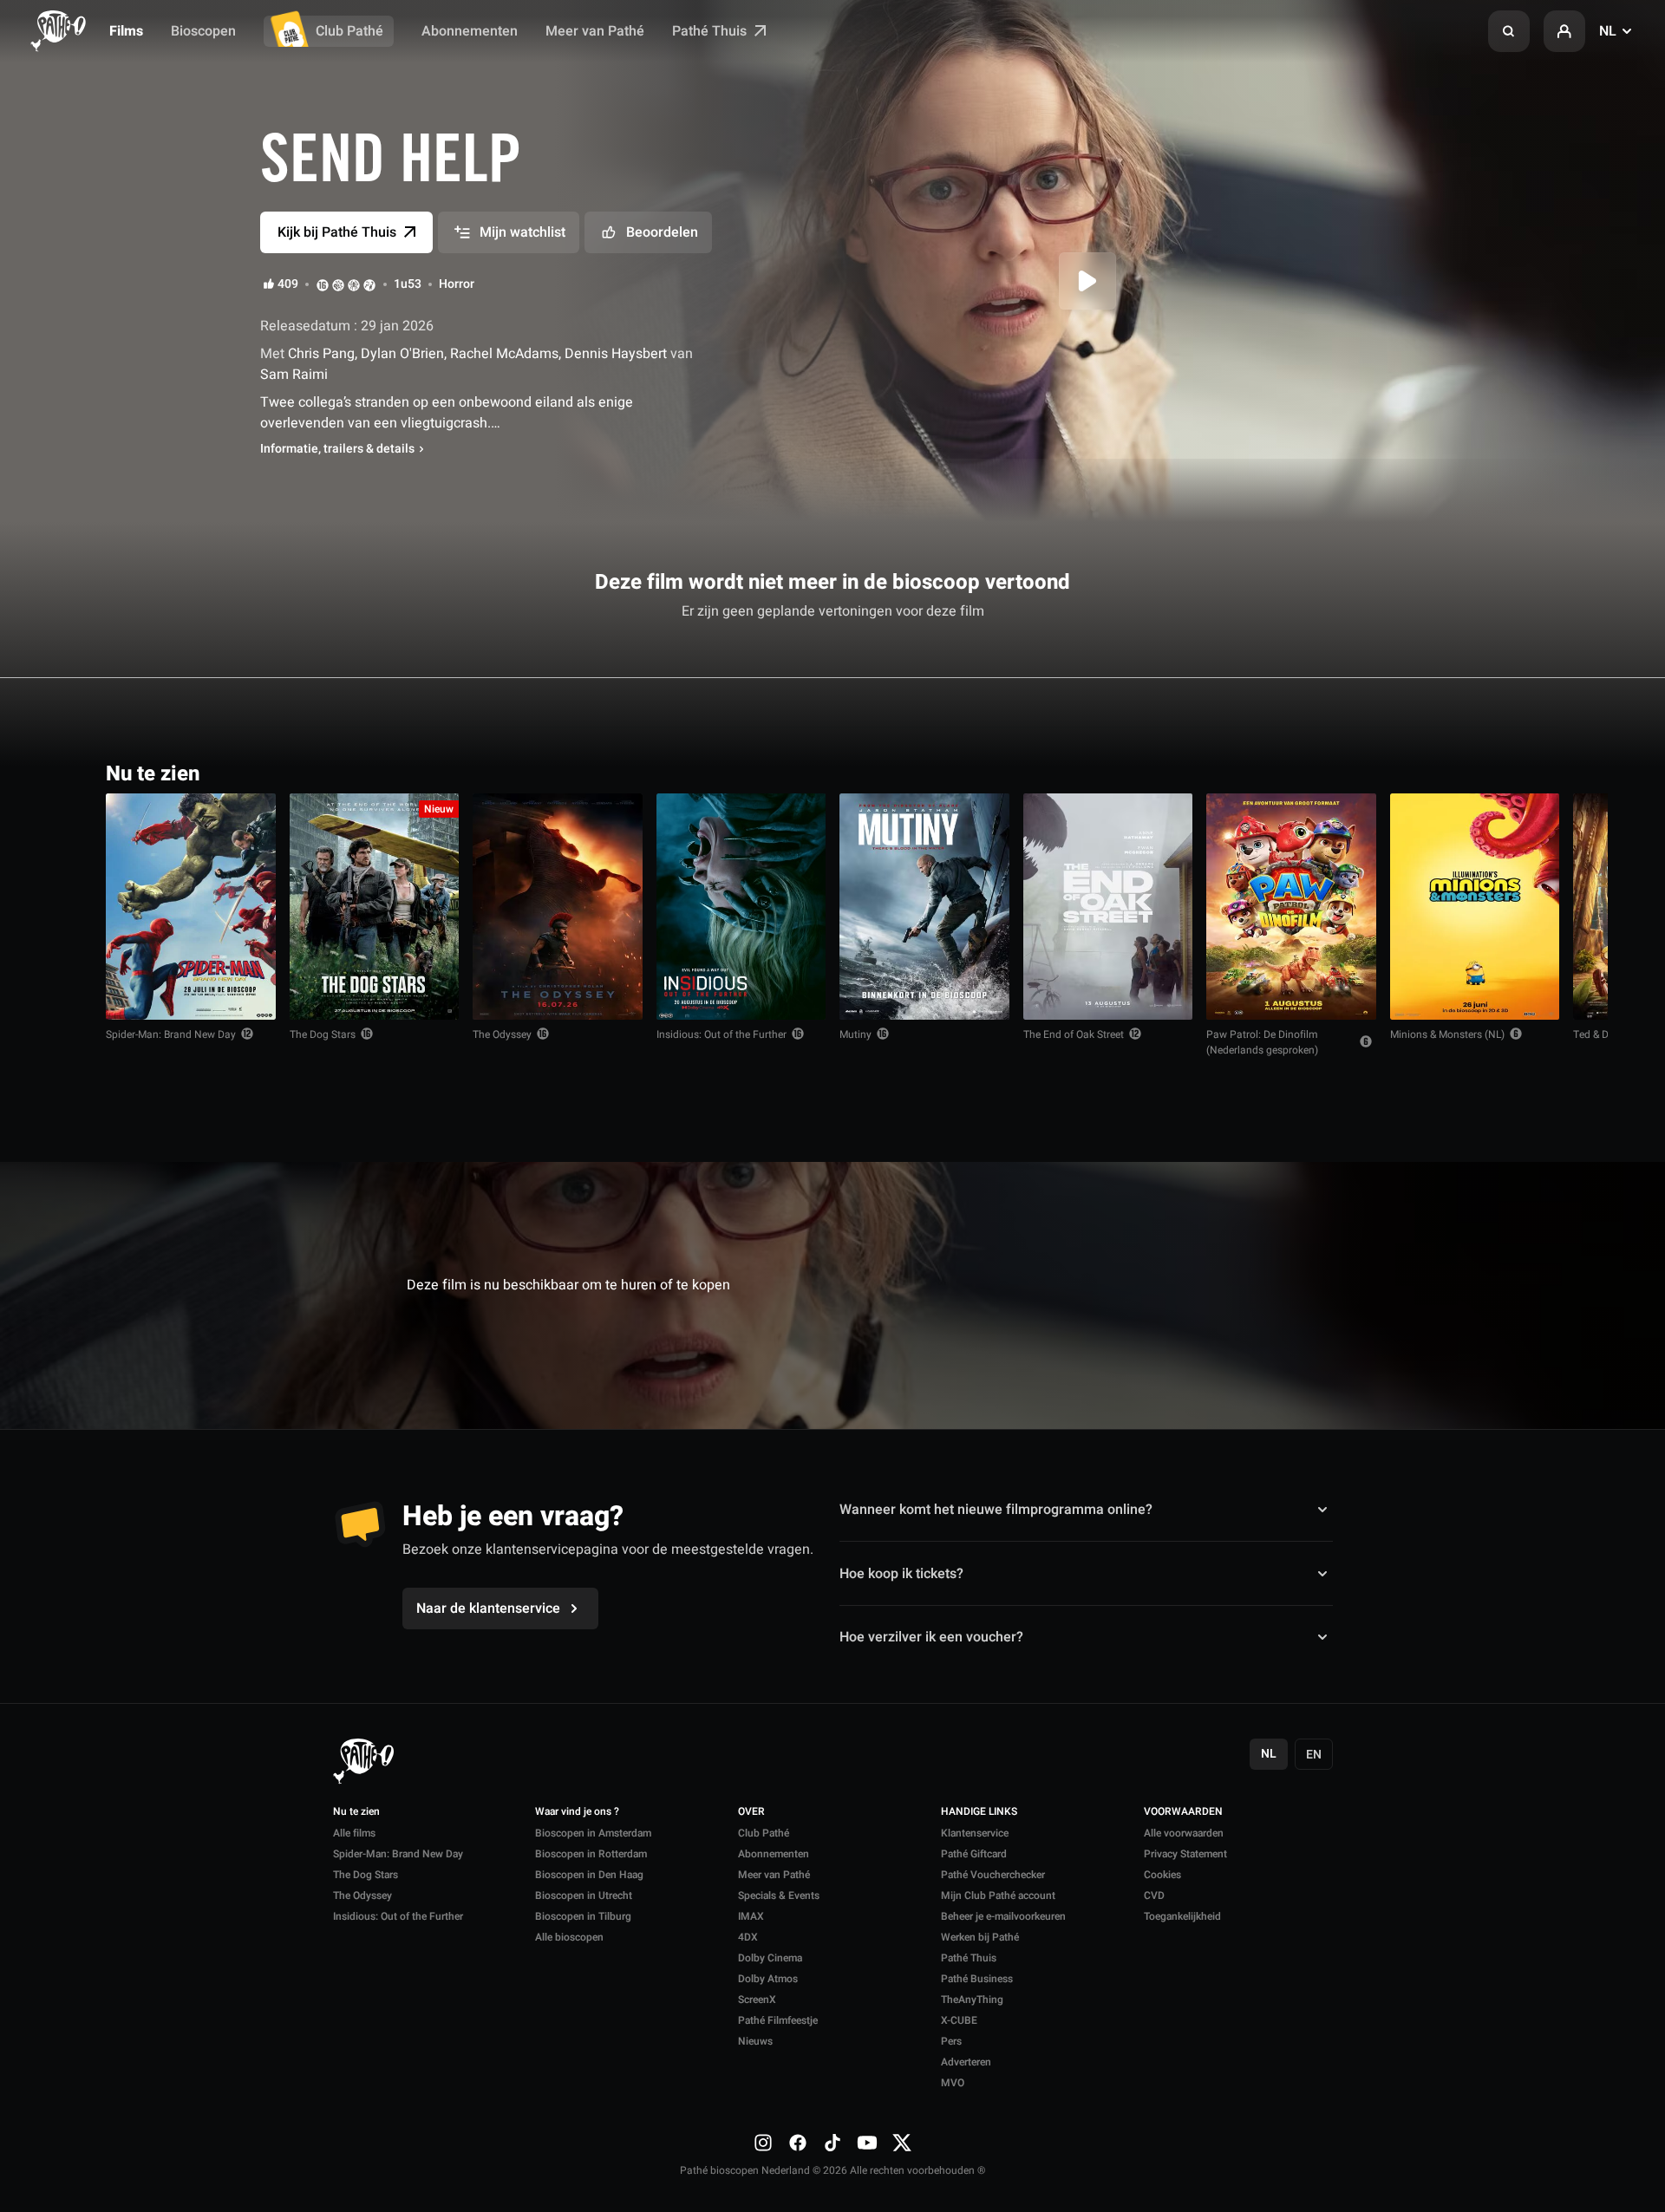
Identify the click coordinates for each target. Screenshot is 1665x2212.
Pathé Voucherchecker (993, 1875)
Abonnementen (470, 31)
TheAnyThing (972, 2000)
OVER (751, 1812)
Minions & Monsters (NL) (1447, 1034)
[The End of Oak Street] (1108, 907)
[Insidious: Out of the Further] (741, 907)
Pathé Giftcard (974, 1854)
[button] (1509, 31)
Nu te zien (356, 1812)
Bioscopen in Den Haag (589, 1875)
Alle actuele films (1492, 772)
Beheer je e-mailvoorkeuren (1003, 1916)
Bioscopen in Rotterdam (591, 1854)
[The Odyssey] (558, 907)
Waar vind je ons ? (577, 1812)
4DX (748, 1937)
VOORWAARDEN (1183, 1812)
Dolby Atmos (768, 1979)
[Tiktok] (832, 2142)
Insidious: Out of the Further (721, 1034)
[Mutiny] (924, 907)
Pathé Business (977, 1979)
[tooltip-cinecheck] (338, 284)
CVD (1154, 1896)
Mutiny (855, 1034)
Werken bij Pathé (980, 1937)
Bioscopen (203, 31)
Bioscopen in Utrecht (584, 1896)
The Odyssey (502, 1034)
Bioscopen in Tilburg (583, 1916)
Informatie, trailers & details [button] (337, 449)
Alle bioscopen (569, 1937)
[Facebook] (798, 2142)
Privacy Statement (1185, 1854)
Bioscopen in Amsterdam (593, 1833)
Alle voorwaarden (1184, 1833)
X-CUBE (959, 2020)
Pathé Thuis (711, 31)
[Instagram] (763, 2142)
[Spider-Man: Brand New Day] (191, 907)
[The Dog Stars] (375, 907)
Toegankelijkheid (1182, 1916)
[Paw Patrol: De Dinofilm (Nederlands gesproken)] (1291, 907)
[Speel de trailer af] (1087, 281)
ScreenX (757, 2000)
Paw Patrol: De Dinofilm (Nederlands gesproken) (1262, 1042)
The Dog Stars (323, 1034)
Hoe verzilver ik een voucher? (931, 1637)
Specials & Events (779, 1896)
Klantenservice (975, 1833)
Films (126, 31)
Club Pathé (349, 31)
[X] (902, 2142)
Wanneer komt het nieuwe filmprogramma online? (996, 1510)
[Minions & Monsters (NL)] (1475, 907)
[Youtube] (867, 2142)
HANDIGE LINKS (979, 1812)
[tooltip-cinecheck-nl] (323, 284)
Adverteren (966, 2062)
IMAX (751, 1916)
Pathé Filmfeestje (778, 2020)
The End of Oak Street (1074, 1034)
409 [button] (288, 284)
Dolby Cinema (770, 1958)
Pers (951, 2041)
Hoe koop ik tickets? (901, 1573)
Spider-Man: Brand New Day (171, 1034)
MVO (953, 2083)
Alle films (354, 1833)
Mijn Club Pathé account (998, 1896)
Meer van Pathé (595, 31)
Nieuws (755, 2041)
